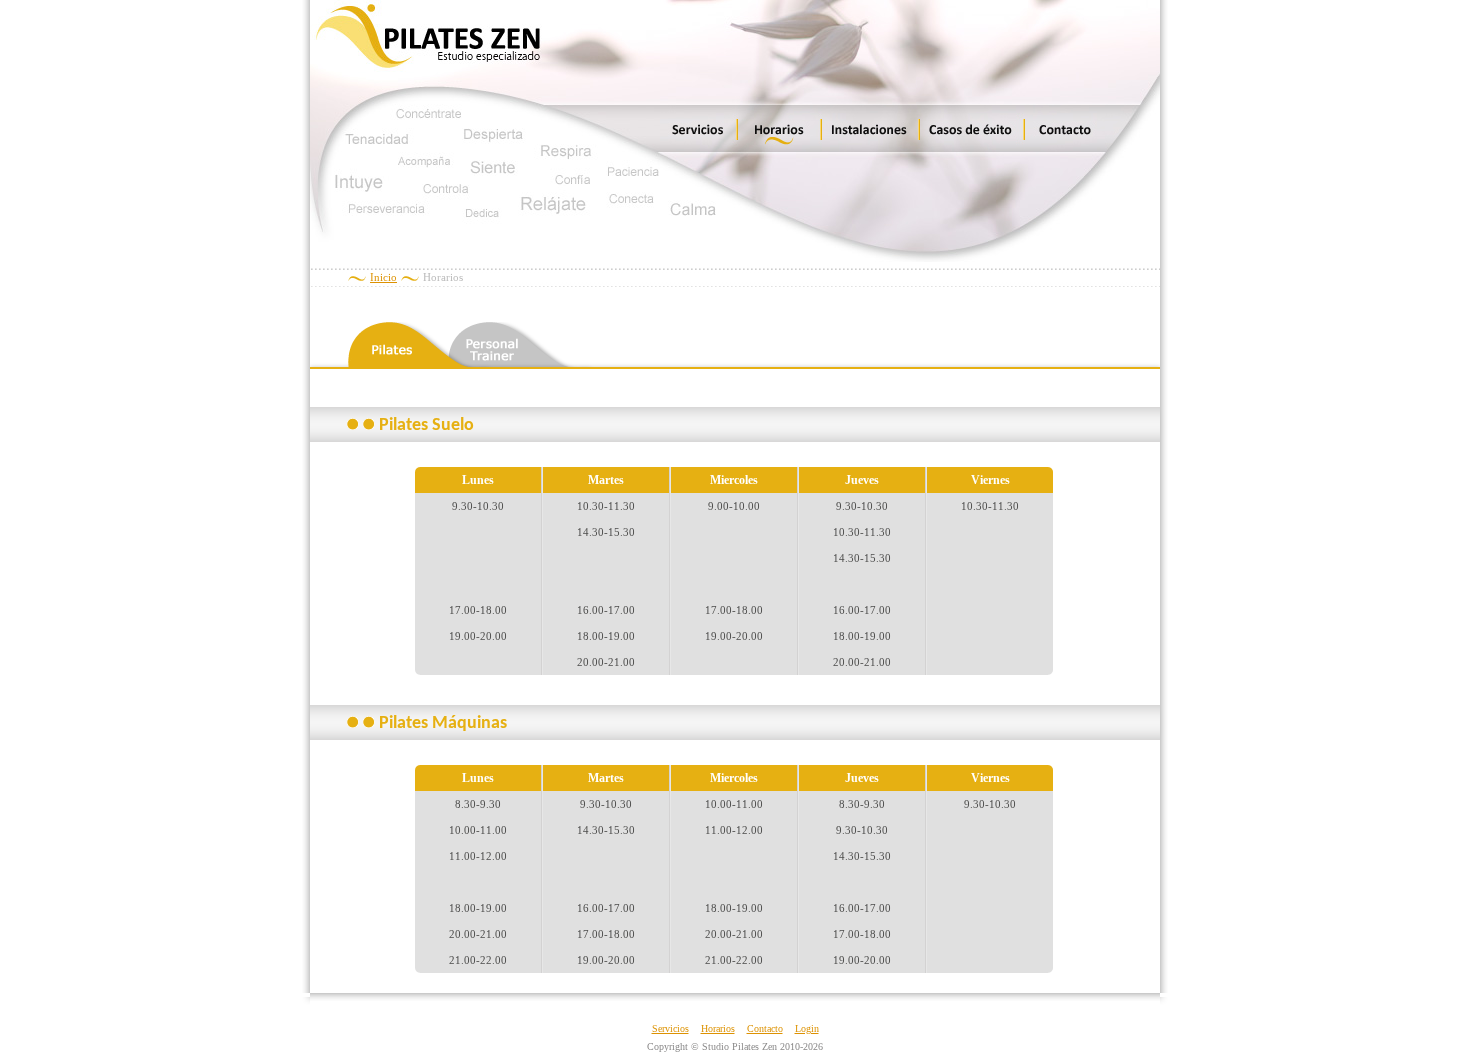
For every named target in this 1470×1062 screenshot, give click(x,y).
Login (807, 1028)
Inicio (383, 277)
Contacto (765, 1028)
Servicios (670, 1028)
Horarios (718, 1028)
